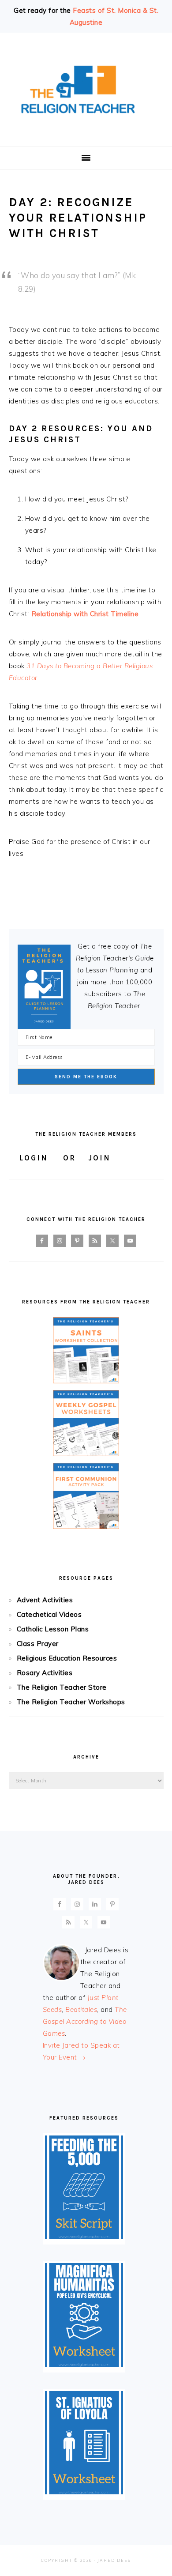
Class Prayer (38, 1644)
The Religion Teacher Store (62, 1687)
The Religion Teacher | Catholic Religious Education (86, 90)
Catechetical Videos (49, 1614)
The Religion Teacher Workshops (71, 1702)
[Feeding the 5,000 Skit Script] (84, 2236)
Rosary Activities (45, 1673)
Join (99, 1158)
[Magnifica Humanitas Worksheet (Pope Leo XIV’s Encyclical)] (84, 2364)
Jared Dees (114, 2560)
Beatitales (81, 2009)
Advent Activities (45, 1600)
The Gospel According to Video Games (85, 2021)
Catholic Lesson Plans (53, 1629)
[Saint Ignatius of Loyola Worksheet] (84, 2492)
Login (34, 1158)
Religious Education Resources (67, 1658)
